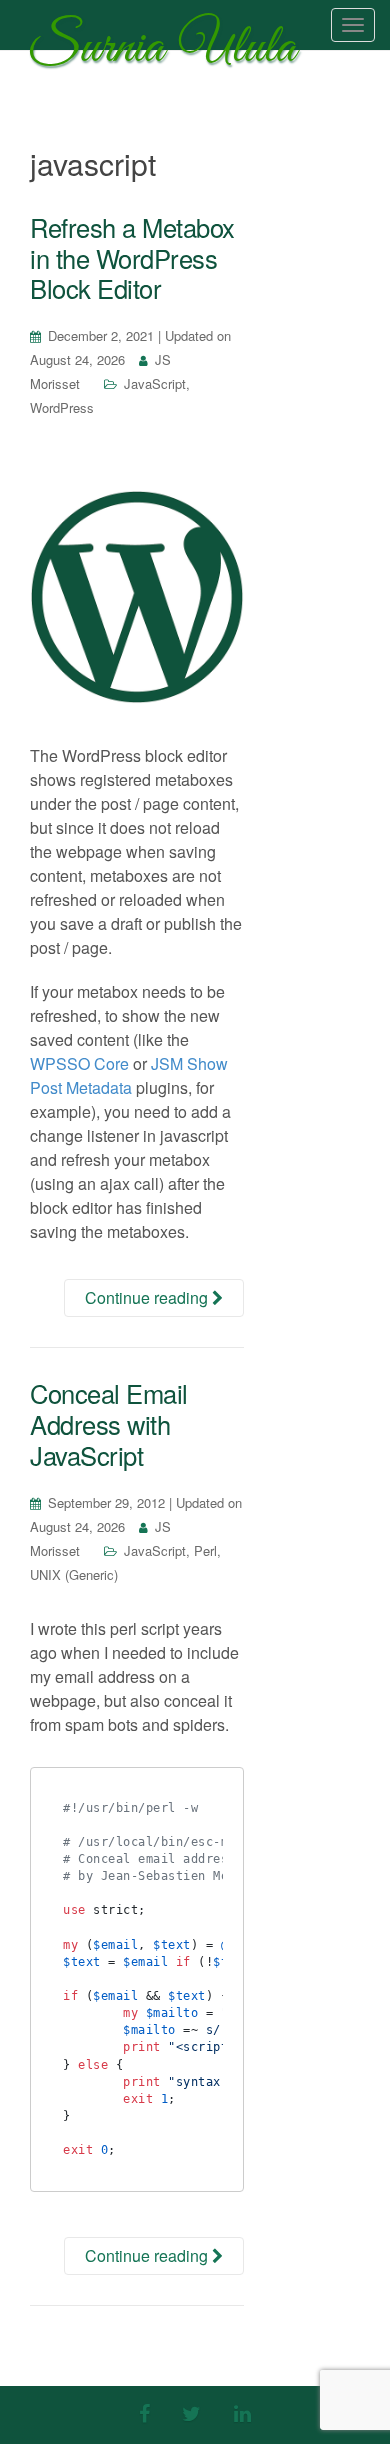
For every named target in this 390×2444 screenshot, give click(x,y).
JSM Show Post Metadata (129, 1075)
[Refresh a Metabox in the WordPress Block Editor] (137, 597)
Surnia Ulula (163, 52)
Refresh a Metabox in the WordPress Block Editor (132, 257)
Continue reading (148, 1297)
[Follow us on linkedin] (242, 2412)
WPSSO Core (79, 1063)
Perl (205, 1550)
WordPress (62, 407)
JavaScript (155, 383)
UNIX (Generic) (74, 1574)
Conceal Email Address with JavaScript (109, 1423)
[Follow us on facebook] (144, 2412)
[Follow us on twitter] (191, 2412)
